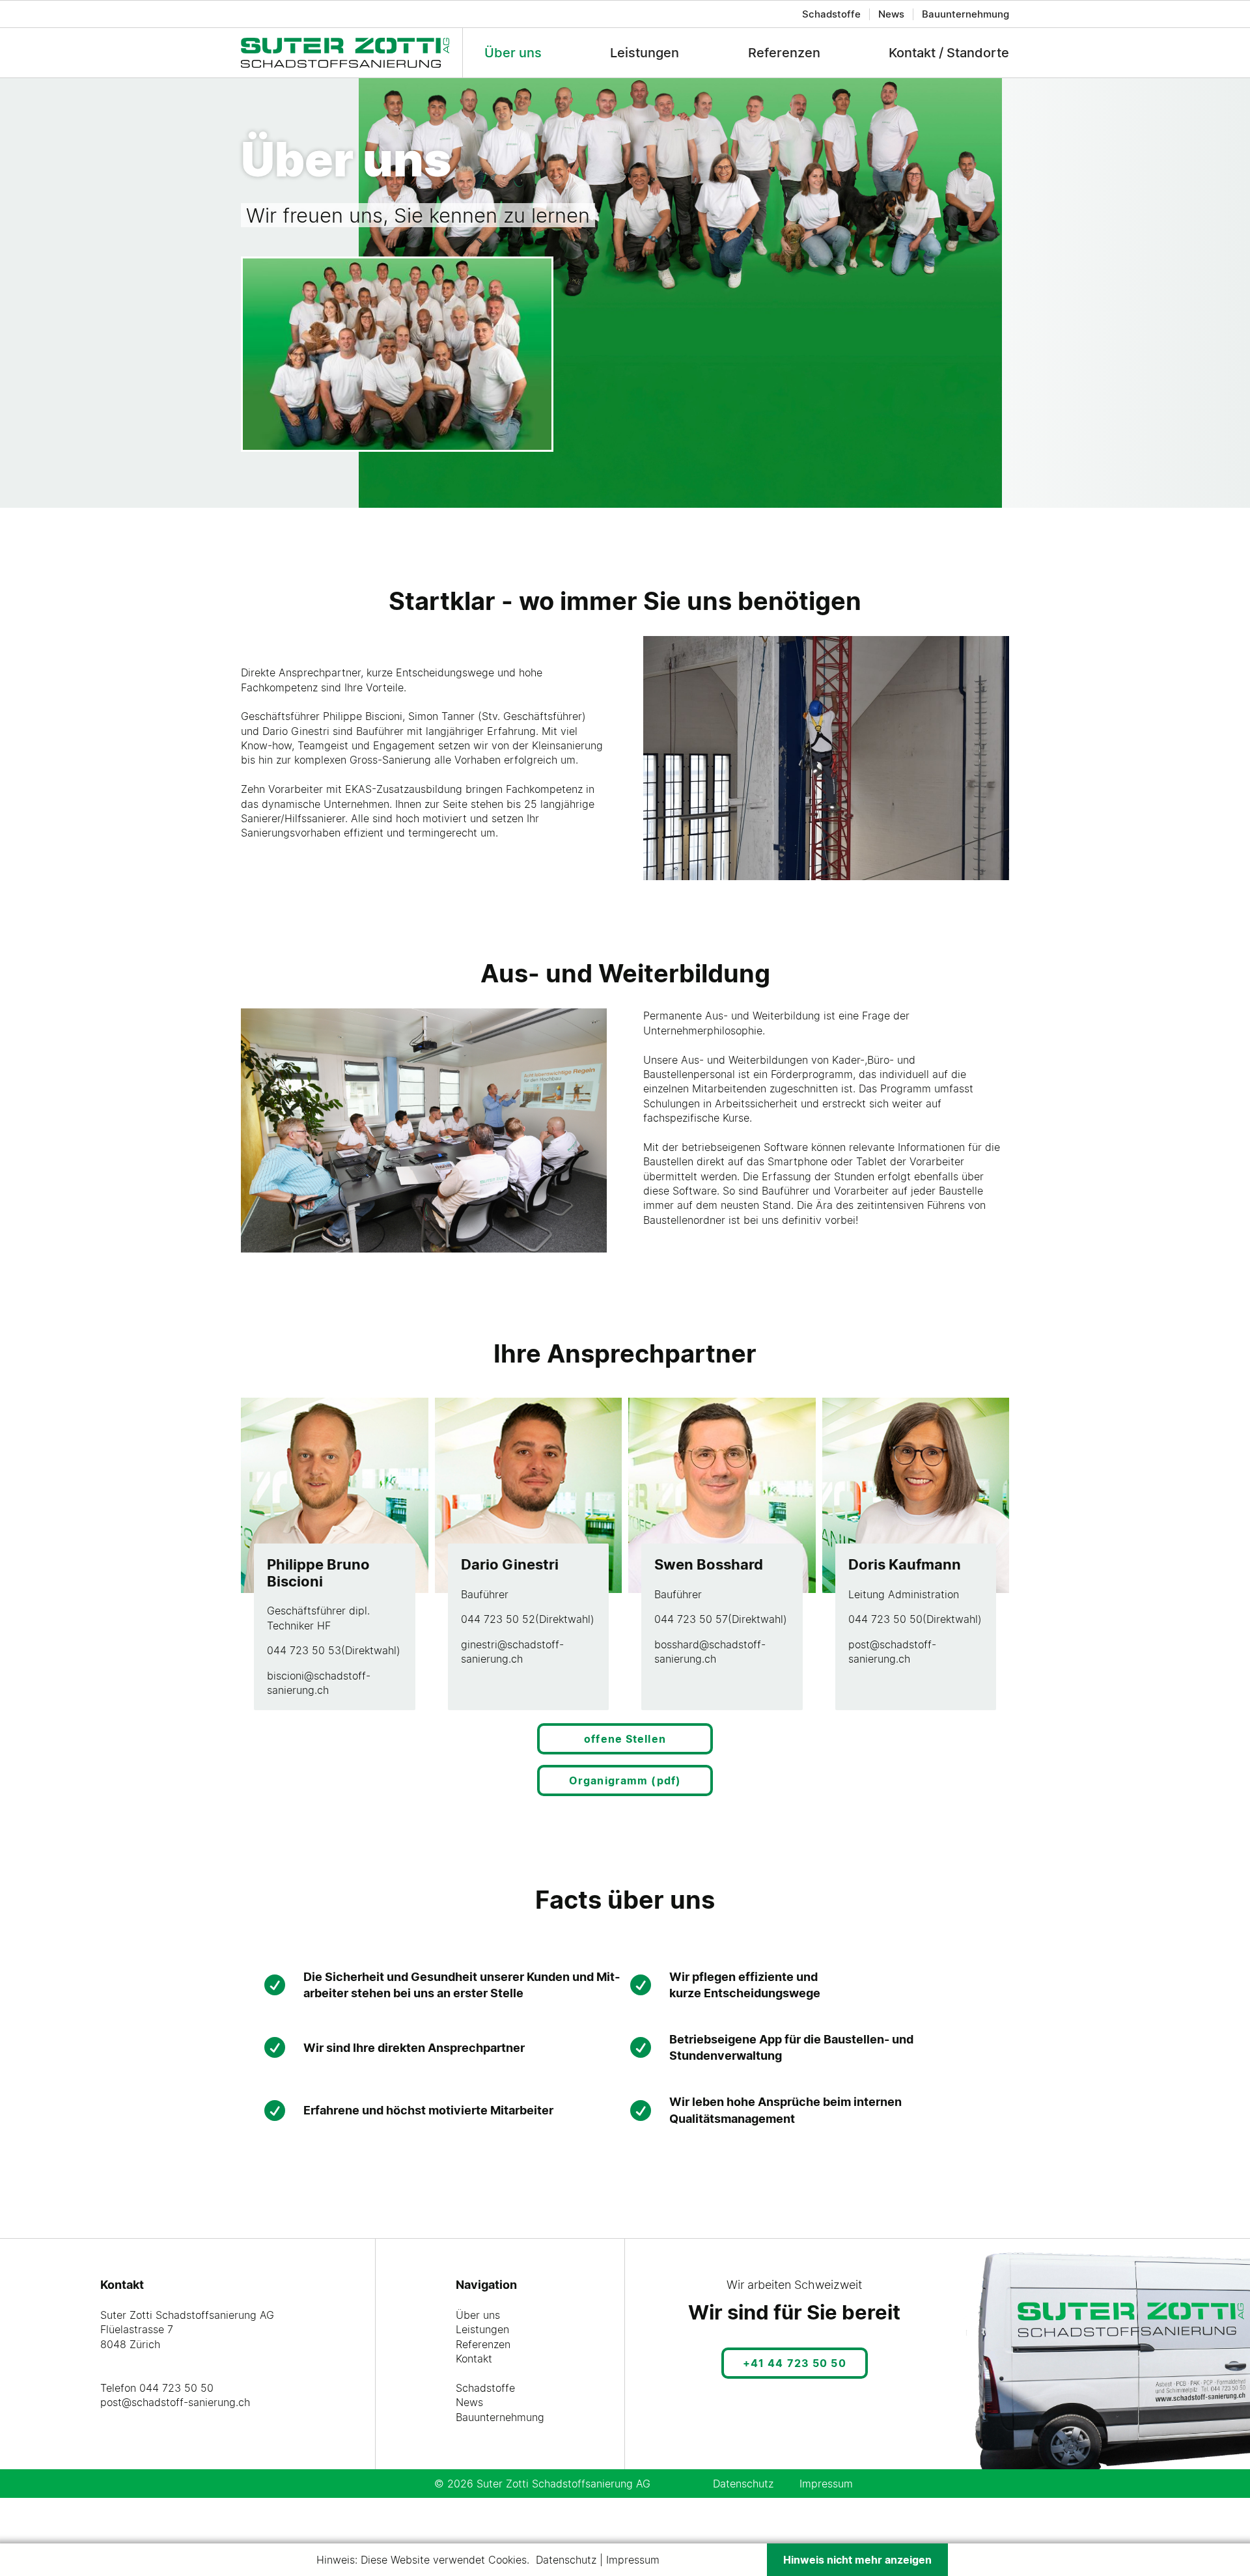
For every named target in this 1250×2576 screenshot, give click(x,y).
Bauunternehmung (965, 14)
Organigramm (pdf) (625, 1780)
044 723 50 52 (498, 1619)
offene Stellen (625, 1739)
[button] (269, 354)
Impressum (826, 2484)
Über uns (513, 53)
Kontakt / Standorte (949, 53)
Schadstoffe (831, 14)
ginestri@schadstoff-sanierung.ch (512, 1652)
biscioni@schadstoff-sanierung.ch (319, 1683)
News (891, 14)
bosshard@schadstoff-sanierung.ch (710, 1652)
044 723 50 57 (691, 1619)
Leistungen (645, 53)
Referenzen (784, 53)
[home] (352, 52)
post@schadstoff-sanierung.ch (892, 1652)
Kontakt (474, 2359)
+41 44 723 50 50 (795, 2363)
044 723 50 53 (304, 1650)
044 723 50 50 (885, 1619)
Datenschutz (743, 2484)
